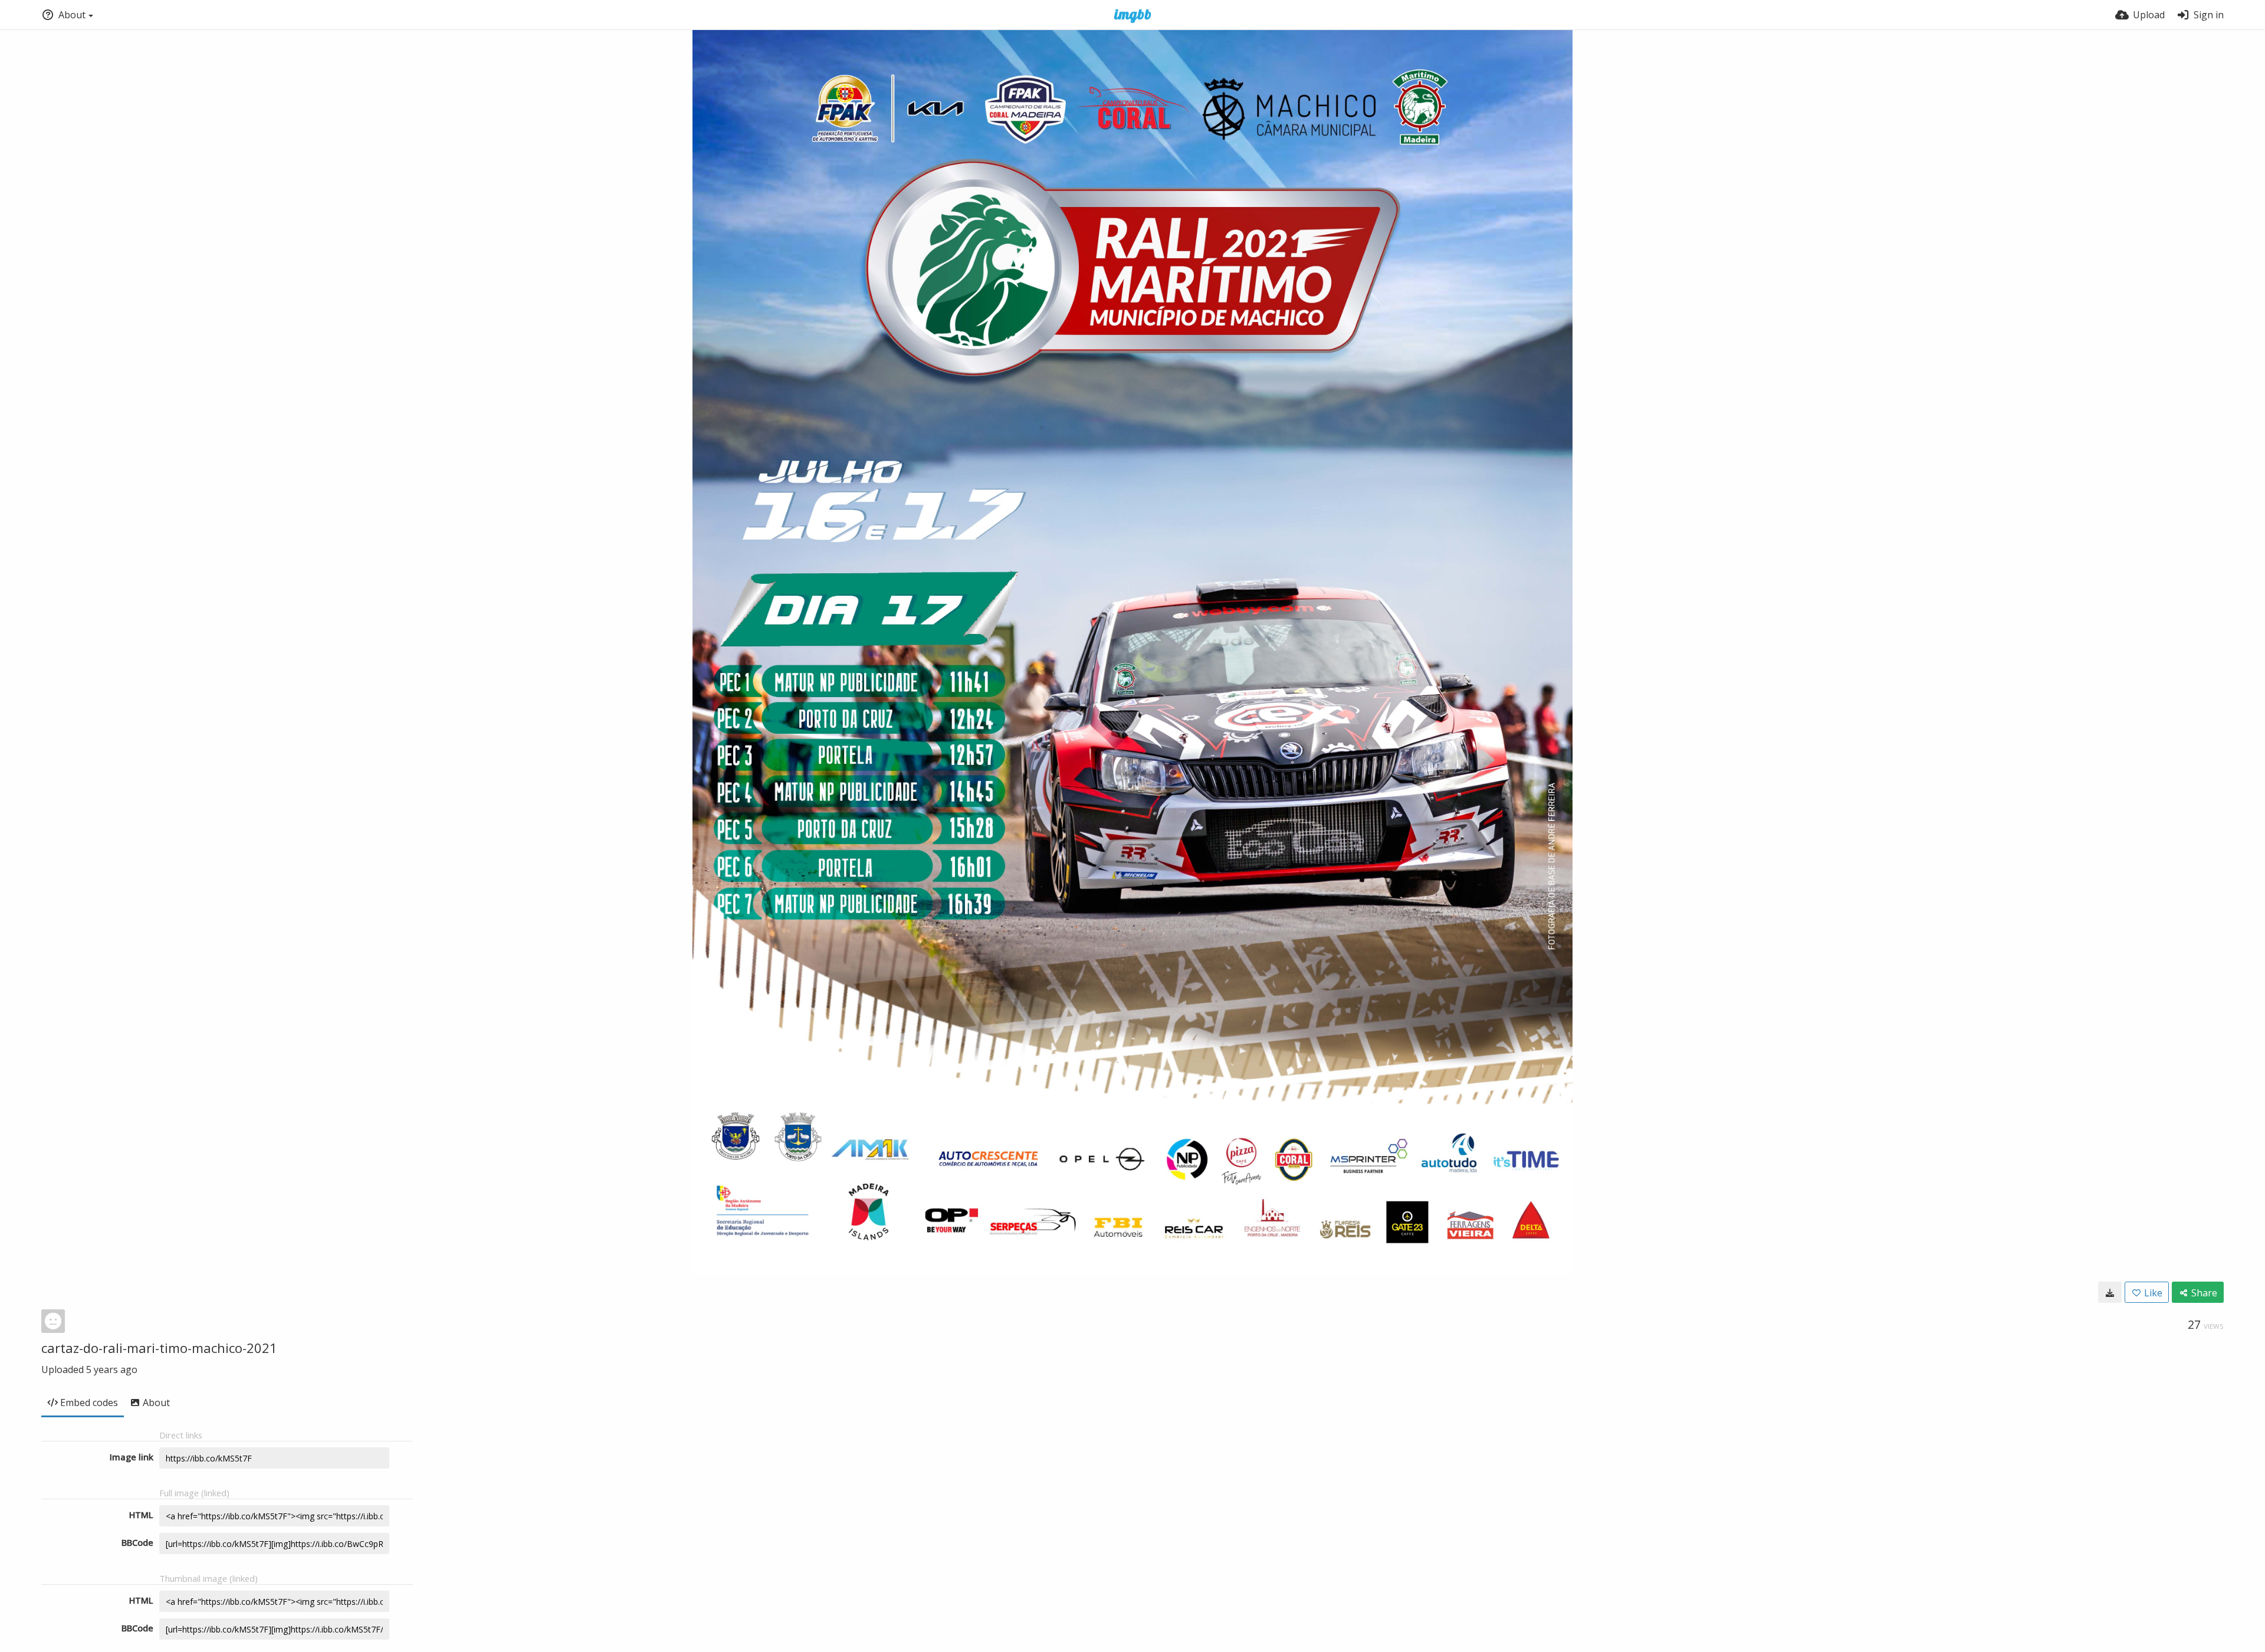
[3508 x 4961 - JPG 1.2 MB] (2110, 1292)
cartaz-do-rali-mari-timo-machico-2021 (159, 1348)
